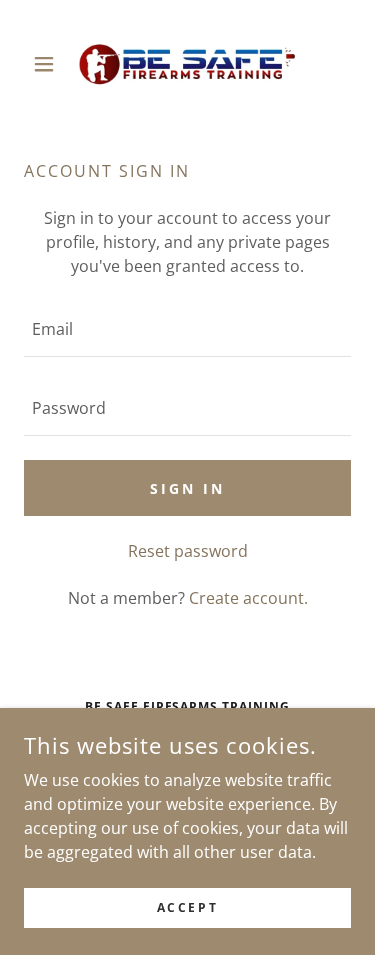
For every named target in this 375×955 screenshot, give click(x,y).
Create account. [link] (248, 598)
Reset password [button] (188, 551)
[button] (48, 64)
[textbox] (187, 329)
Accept (187, 907)
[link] (188, 64)
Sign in (187, 488)
